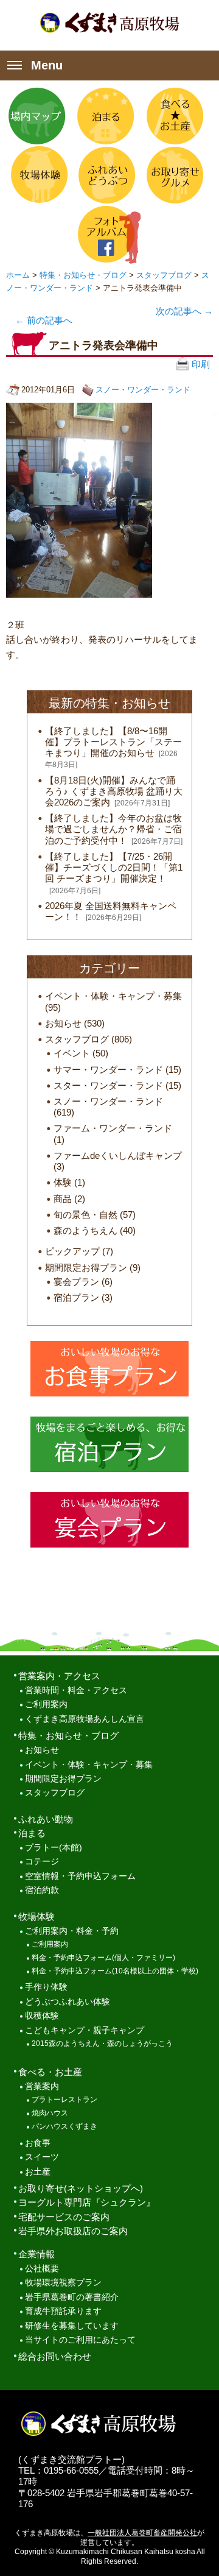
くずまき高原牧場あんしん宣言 (85, 1719)
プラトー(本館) (54, 1848)
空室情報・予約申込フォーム (80, 1876)
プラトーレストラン (64, 2100)
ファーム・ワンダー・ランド (113, 1128)
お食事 (38, 2143)
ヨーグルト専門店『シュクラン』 (87, 2202)
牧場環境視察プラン (63, 2283)
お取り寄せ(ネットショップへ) (81, 2188)
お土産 (38, 2172)
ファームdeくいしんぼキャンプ (118, 1155)
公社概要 (42, 2269)
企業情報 (36, 2254)
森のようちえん (85, 1230)
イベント (72, 1053)
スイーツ (42, 2157)
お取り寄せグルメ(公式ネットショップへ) (174, 175)
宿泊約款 (42, 1890)
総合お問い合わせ (55, 2356)
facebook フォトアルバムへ (106, 234)
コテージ (42, 1862)
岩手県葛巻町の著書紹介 (72, 2297)
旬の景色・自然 (85, 1215)
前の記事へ (44, 320)
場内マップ (37, 116)
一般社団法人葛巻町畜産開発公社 (142, 2533)
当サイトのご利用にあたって (80, 2340)
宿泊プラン (76, 1297)
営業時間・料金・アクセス (76, 1690)
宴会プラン (76, 1282)
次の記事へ (184, 311)
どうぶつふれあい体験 (68, 2002)
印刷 (200, 364)
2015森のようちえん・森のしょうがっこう (102, 2043)
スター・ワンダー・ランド (108, 1085)
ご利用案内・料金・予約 (72, 1931)
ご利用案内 (46, 1704)
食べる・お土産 (50, 2072)
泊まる (106, 116)
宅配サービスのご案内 (64, 2217)
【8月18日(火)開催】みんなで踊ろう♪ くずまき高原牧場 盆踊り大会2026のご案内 (114, 791)
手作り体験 (46, 1987)
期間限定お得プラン (86, 1268)
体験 (63, 1182)
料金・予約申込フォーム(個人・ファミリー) (103, 1958)
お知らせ (63, 1023)
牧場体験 (37, 175)
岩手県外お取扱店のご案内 (73, 2231)
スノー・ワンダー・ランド (143, 390)
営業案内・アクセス (59, 1676)
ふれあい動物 (46, 1819)
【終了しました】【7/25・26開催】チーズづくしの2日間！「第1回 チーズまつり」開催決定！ (114, 867)
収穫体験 (42, 2016)
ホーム (18, 275)
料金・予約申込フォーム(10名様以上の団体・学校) (115, 1971)
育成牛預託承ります (63, 2311)
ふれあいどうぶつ (106, 175)
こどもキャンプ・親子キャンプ (85, 2030)
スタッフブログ (164, 275)
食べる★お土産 (174, 116)
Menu (47, 65)
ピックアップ (72, 1251)
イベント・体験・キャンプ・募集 (113, 996)
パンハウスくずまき (64, 2126)
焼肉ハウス (50, 2113)
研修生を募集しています (72, 2326)
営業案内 (42, 2086)
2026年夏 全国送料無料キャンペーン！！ (111, 911)
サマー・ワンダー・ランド (108, 1070)
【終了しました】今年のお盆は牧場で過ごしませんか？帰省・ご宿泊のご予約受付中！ (113, 829)
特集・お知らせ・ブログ (83, 275)
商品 (63, 1199)
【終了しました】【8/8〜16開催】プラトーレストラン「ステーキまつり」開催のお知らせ (113, 742)
